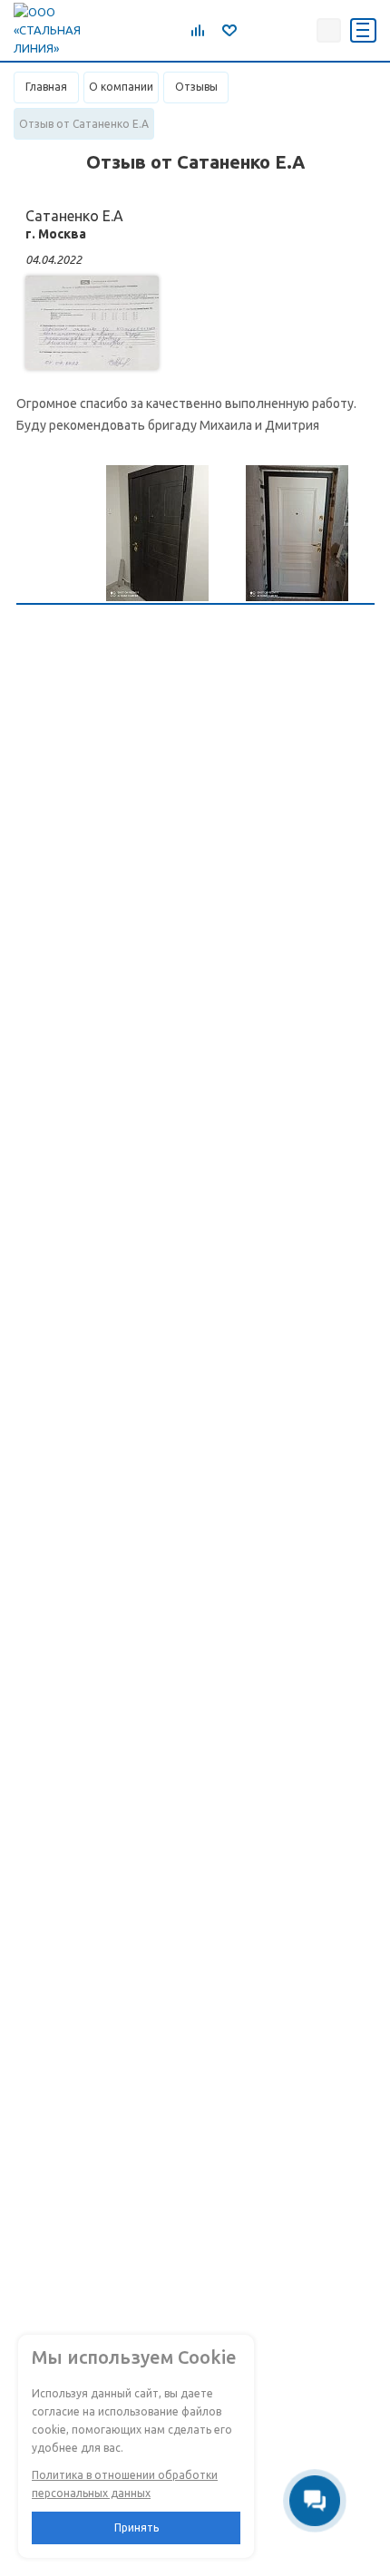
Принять (136, 2527)
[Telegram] (257, 30)
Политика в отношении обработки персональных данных (125, 2484)
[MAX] (297, 30)
